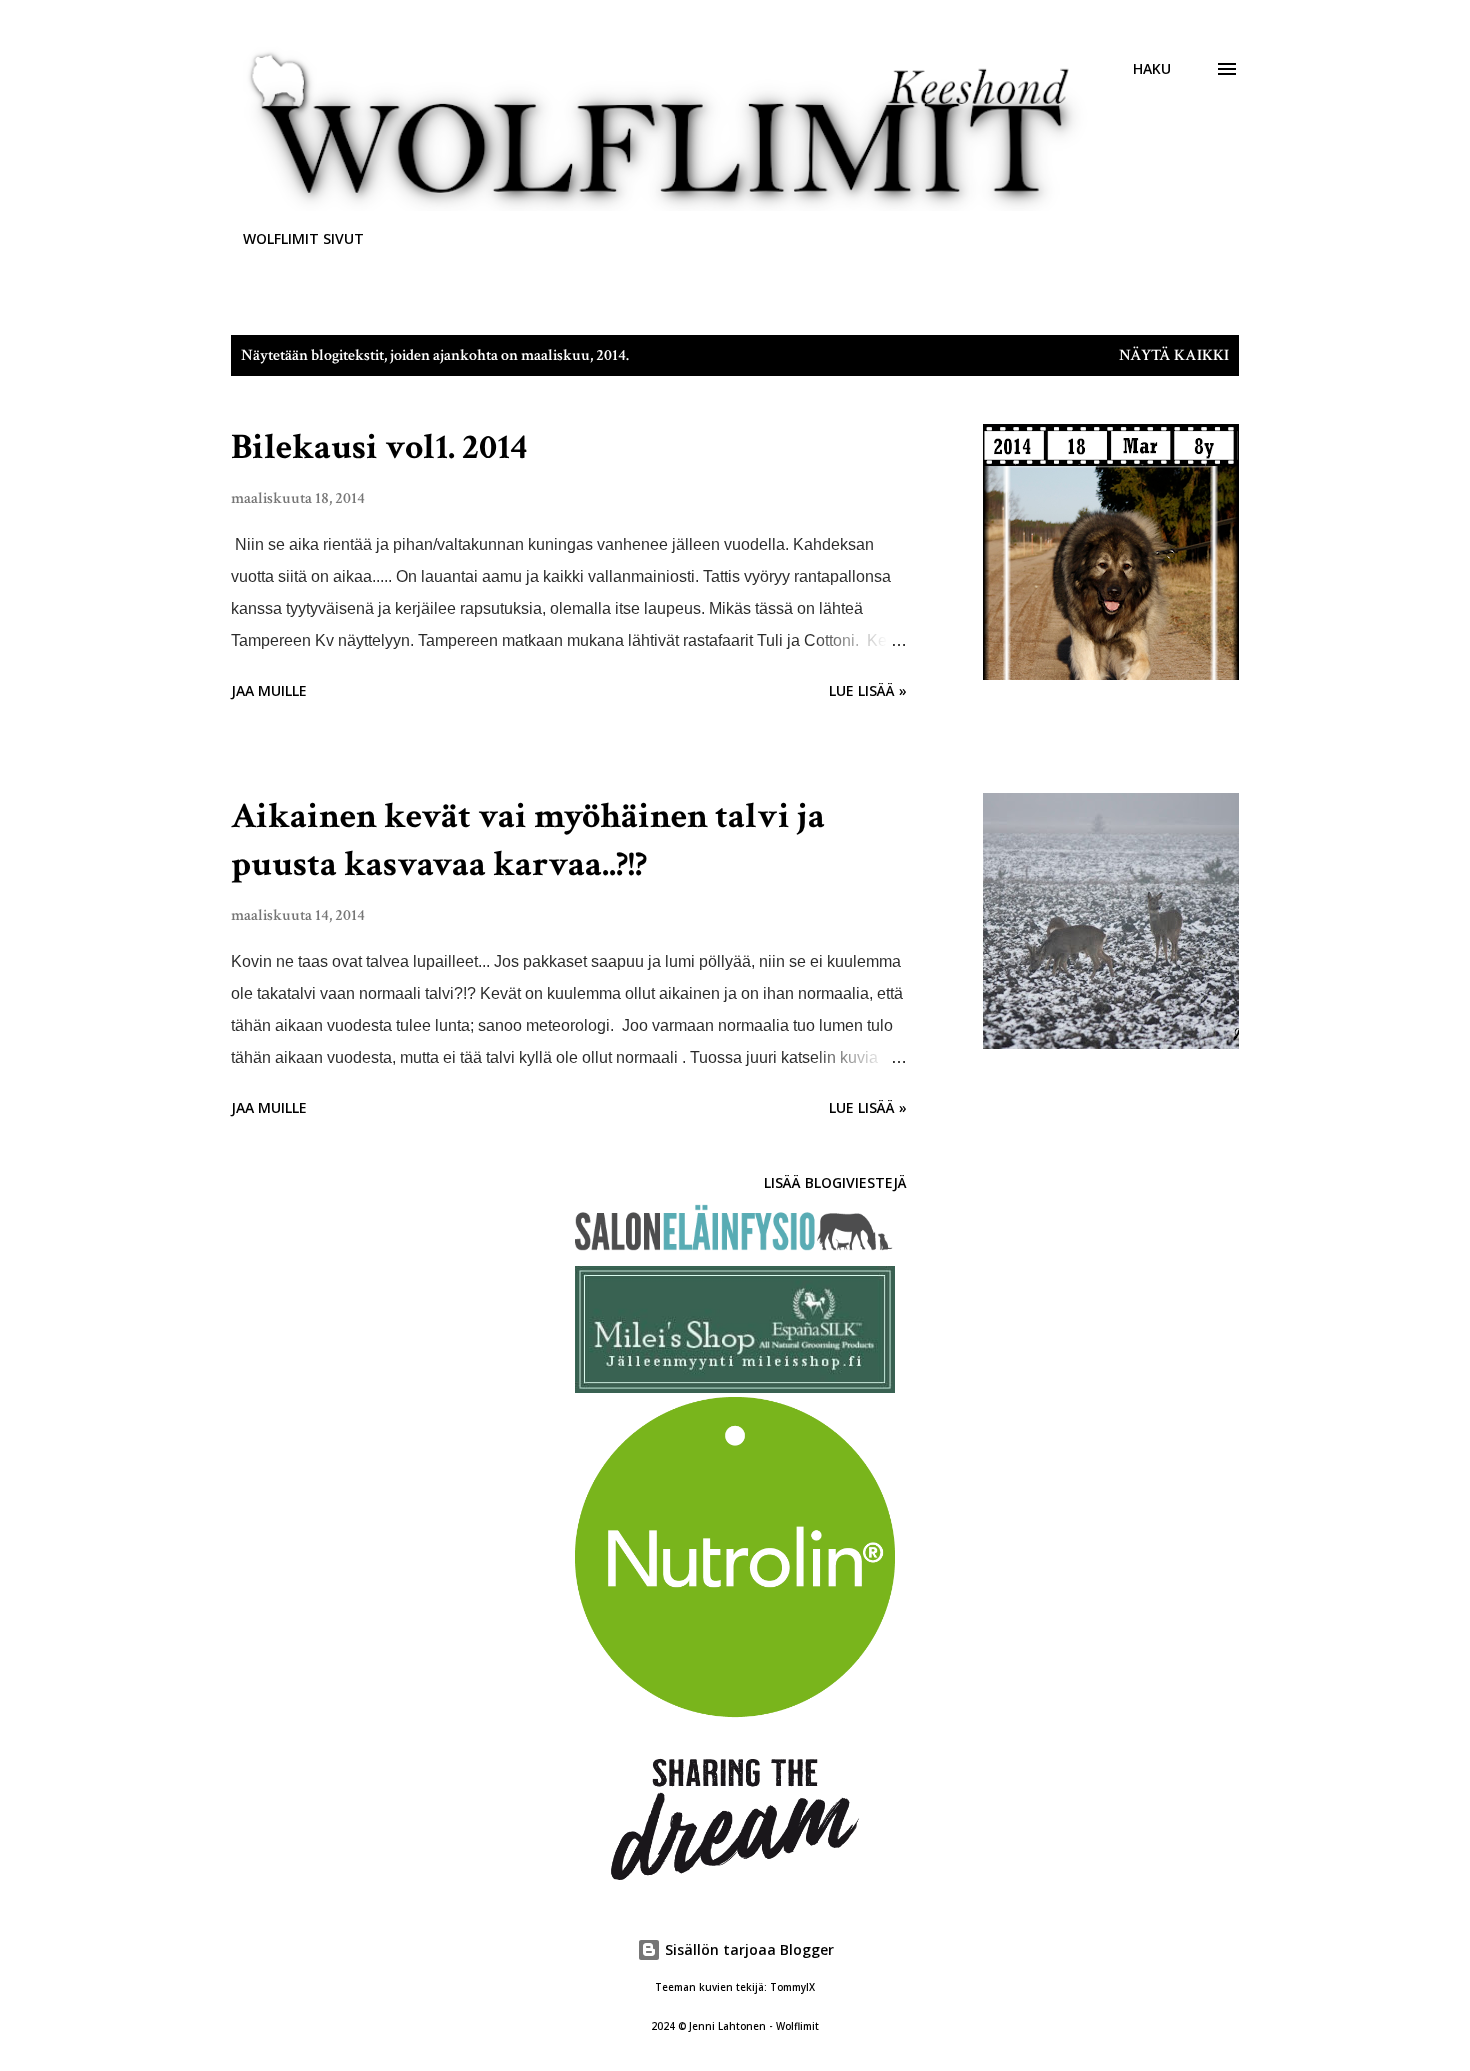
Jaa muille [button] (269, 690)
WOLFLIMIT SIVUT (303, 238)
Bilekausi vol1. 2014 (379, 447)
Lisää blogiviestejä (835, 1182)
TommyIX (792, 1987)
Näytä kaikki (1174, 355)
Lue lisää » (868, 690)
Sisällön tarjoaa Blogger (747, 1949)
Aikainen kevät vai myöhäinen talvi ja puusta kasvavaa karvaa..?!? (528, 840)
